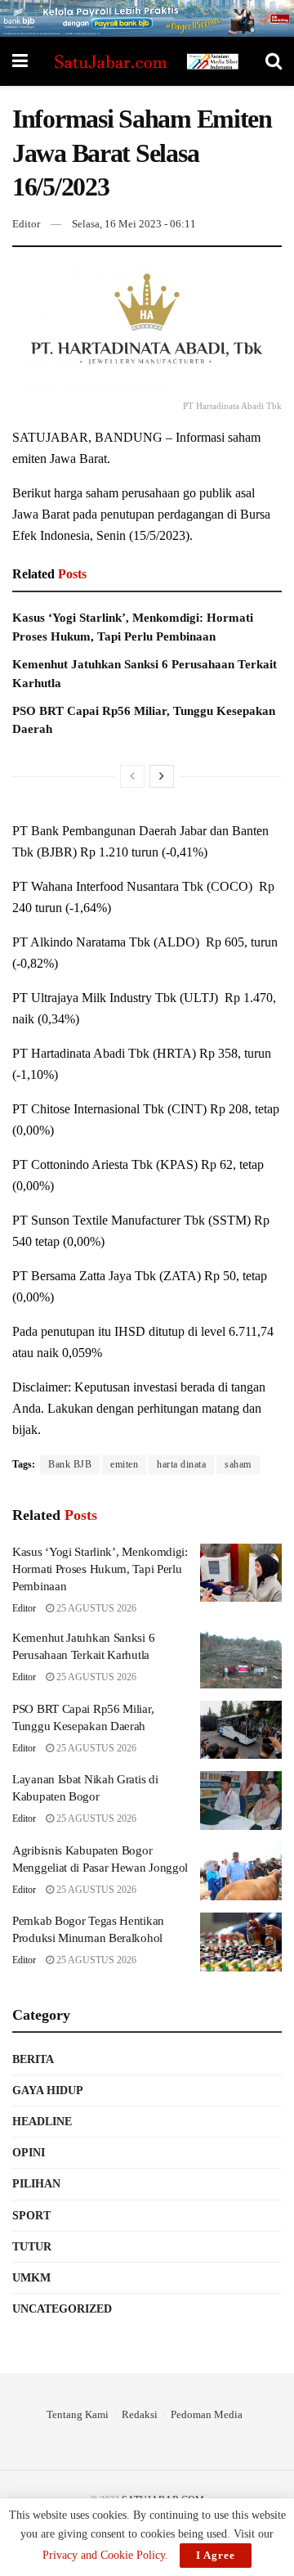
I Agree (216, 2555)
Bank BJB (70, 1464)
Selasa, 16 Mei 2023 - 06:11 (134, 224)
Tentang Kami (78, 2414)
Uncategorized (62, 2309)
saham (238, 1464)
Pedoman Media (207, 2414)
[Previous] (132, 776)
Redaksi (140, 2414)
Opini (29, 2153)
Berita (33, 2059)
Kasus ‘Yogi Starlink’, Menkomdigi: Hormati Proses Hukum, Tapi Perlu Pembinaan (100, 1569)
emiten (124, 1464)
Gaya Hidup (48, 2090)
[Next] (162, 776)
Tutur (32, 2247)
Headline (42, 2122)
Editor (26, 224)
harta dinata (181, 1464)
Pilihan (36, 2184)
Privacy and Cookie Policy (104, 2555)
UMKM (31, 2278)
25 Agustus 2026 (95, 1608)
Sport (31, 2216)
